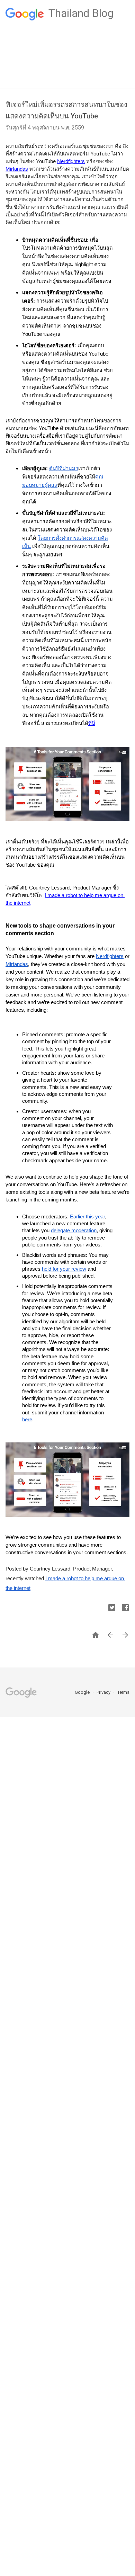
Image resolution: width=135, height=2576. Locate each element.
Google (83, 1692)
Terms (123, 1692)
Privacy (104, 1692)
